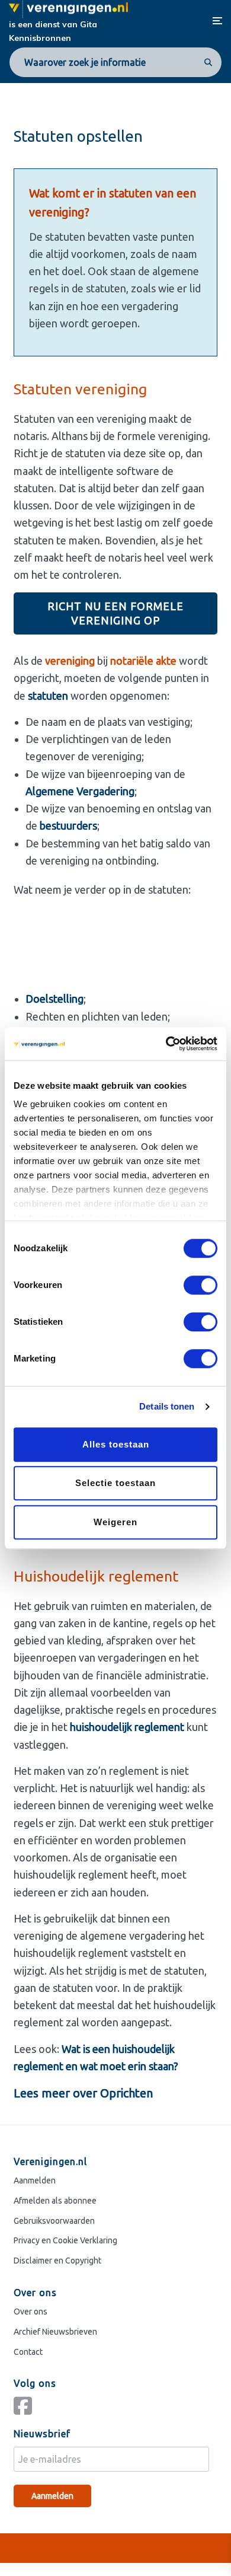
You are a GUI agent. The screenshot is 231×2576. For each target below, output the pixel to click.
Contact (28, 2351)
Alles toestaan (116, 1444)
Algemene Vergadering (80, 791)
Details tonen (167, 1406)
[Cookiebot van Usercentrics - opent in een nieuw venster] (166, 1044)
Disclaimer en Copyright (57, 2261)
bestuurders (68, 825)
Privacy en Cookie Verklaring (65, 2240)
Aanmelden (35, 2180)
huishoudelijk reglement (127, 1727)
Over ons (31, 2311)
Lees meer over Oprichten (83, 2093)
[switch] (200, 1285)
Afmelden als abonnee (55, 2200)
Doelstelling (54, 999)
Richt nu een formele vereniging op (115, 613)
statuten (48, 696)
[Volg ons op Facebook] (26, 2411)
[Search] (206, 62)
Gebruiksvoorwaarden (54, 2220)
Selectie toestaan (115, 1483)
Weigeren (115, 1522)
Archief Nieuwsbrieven (55, 2331)
